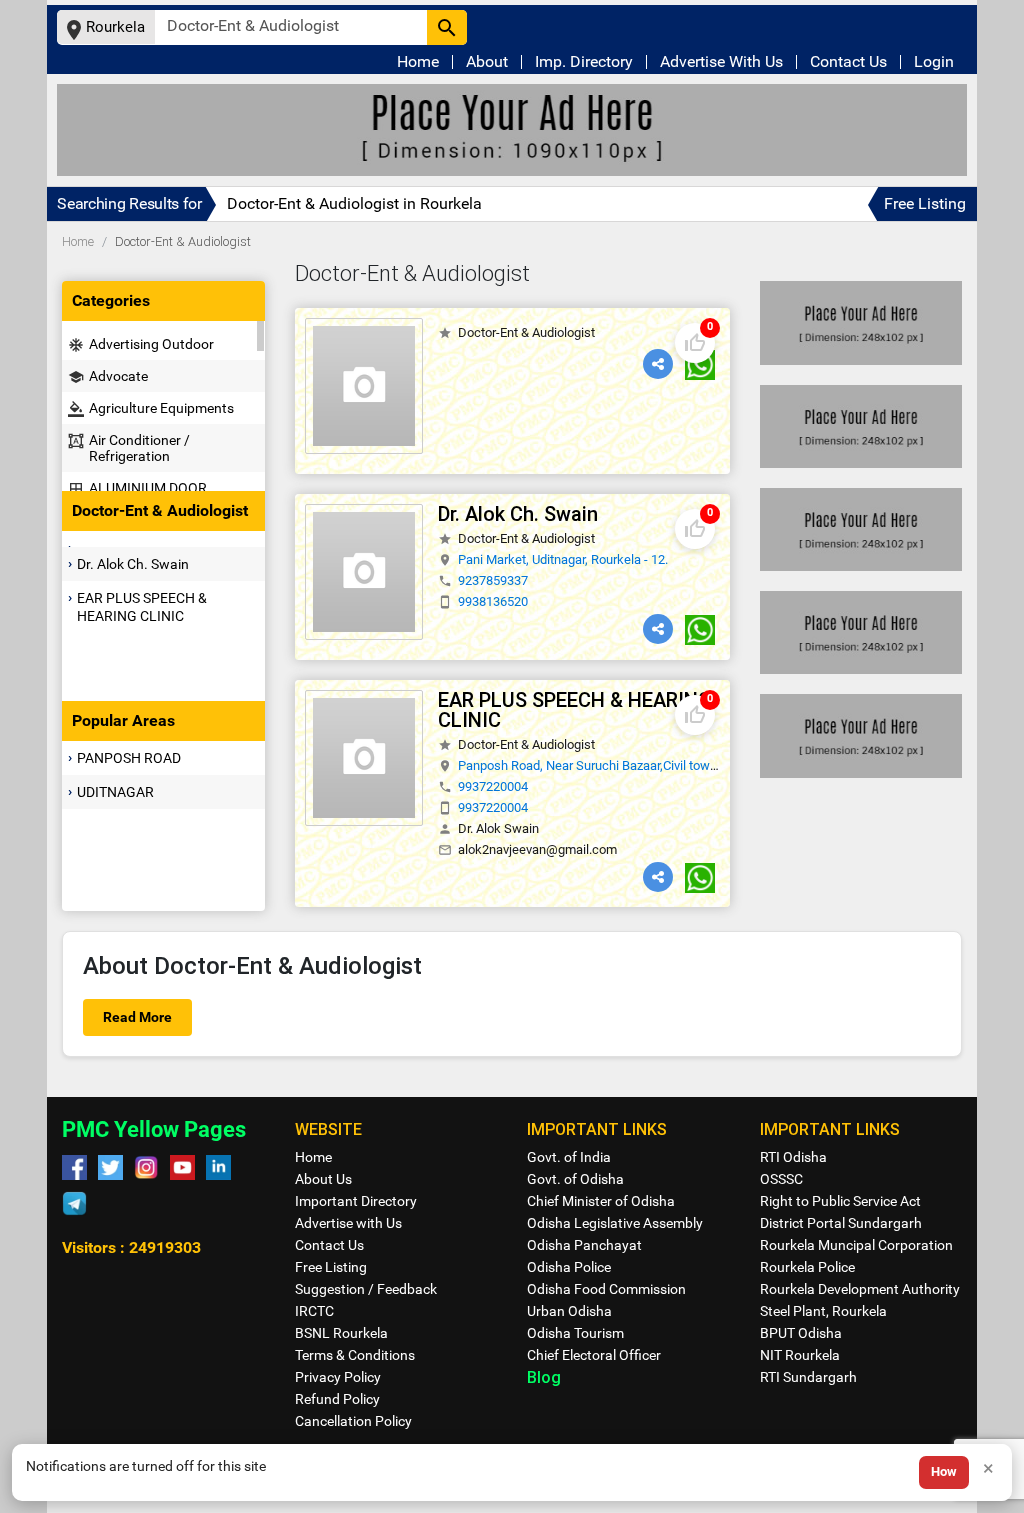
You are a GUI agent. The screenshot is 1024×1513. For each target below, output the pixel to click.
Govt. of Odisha (575, 1179)
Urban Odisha (569, 1311)
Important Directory (356, 1201)
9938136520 (493, 601)
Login (934, 62)
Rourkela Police (807, 1267)
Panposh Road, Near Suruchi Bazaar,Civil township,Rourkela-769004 (649, 765)
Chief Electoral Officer (594, 1355)
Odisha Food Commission (606, 1289)
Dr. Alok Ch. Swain (133, 564)
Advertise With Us (721, 62)
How (944, 1471)
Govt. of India (569, 1157)
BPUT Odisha (801, 1333)
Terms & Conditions (355, 1355)
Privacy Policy (338, 1377)
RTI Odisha (793, 1157)
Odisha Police (569, 1267)
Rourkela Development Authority (860, 1289)
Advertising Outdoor (141, 344)
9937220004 (493, 786)
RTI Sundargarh (808, 1377)
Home (418, 62)
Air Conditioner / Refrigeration (129, 448)
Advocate (108, 376)
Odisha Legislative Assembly (615, 1223)
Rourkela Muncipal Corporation (856, 1245)
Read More (137, 1017)
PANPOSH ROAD (129, 758)
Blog (544, 1377)
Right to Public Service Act (840, 1201)
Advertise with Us (348, 1223)
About (487, 62)
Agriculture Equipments (151, 408)
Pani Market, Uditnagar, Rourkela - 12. (563, 559)
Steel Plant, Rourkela (823, 1311)
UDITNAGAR (115, 792)
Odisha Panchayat (584, 1245)
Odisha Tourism (575, 1333)
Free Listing (925, 203)
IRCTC (314, 1311)
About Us (323, 1179)
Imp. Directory (584, 62)
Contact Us (848, 62)
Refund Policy (337, 1399)
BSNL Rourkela (341, 1333)
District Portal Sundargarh (841, 1223)
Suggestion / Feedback (366, 1289)
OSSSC (781, 1179)
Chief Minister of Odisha (601, 1201)
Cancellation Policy (353, 1421)
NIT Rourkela (800, 1355)
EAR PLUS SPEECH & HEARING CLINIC (142, 607)
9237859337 (493, 580)
